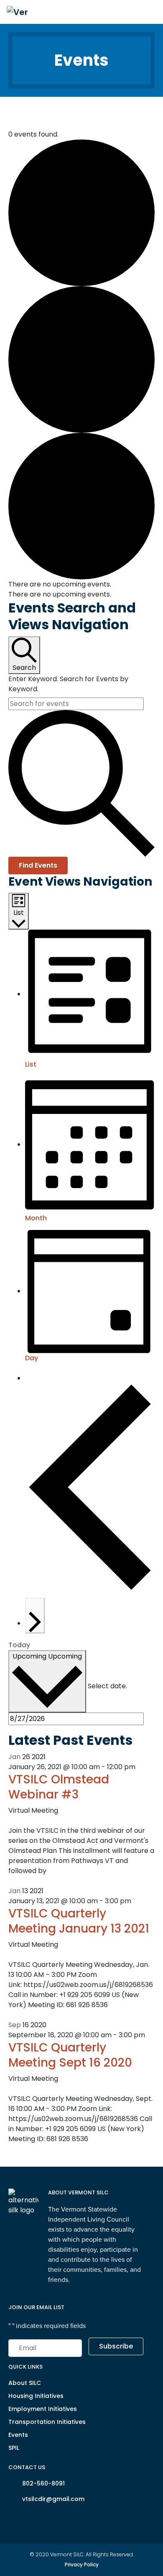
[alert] (81, 584)
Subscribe (116, 2346)
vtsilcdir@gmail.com (53, 2499)
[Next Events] (35, 1616)
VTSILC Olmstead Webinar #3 (59, 1787)
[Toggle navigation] (148, 12)
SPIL (14, 2448)
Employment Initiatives (43, 2409)
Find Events (38, 865)
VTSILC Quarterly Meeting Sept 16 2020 (70, 2055)
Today (19, 1645)
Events (18, 2435)
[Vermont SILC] (17, 12)
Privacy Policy (82, 2564)
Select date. (107, 1686)
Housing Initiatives (36, 2396)
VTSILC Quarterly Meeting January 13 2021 (79, 1921)
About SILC (25, 2383)
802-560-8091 (43, 2483)
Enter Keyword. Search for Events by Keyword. (68, 684)
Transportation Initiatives (47, 2422)
